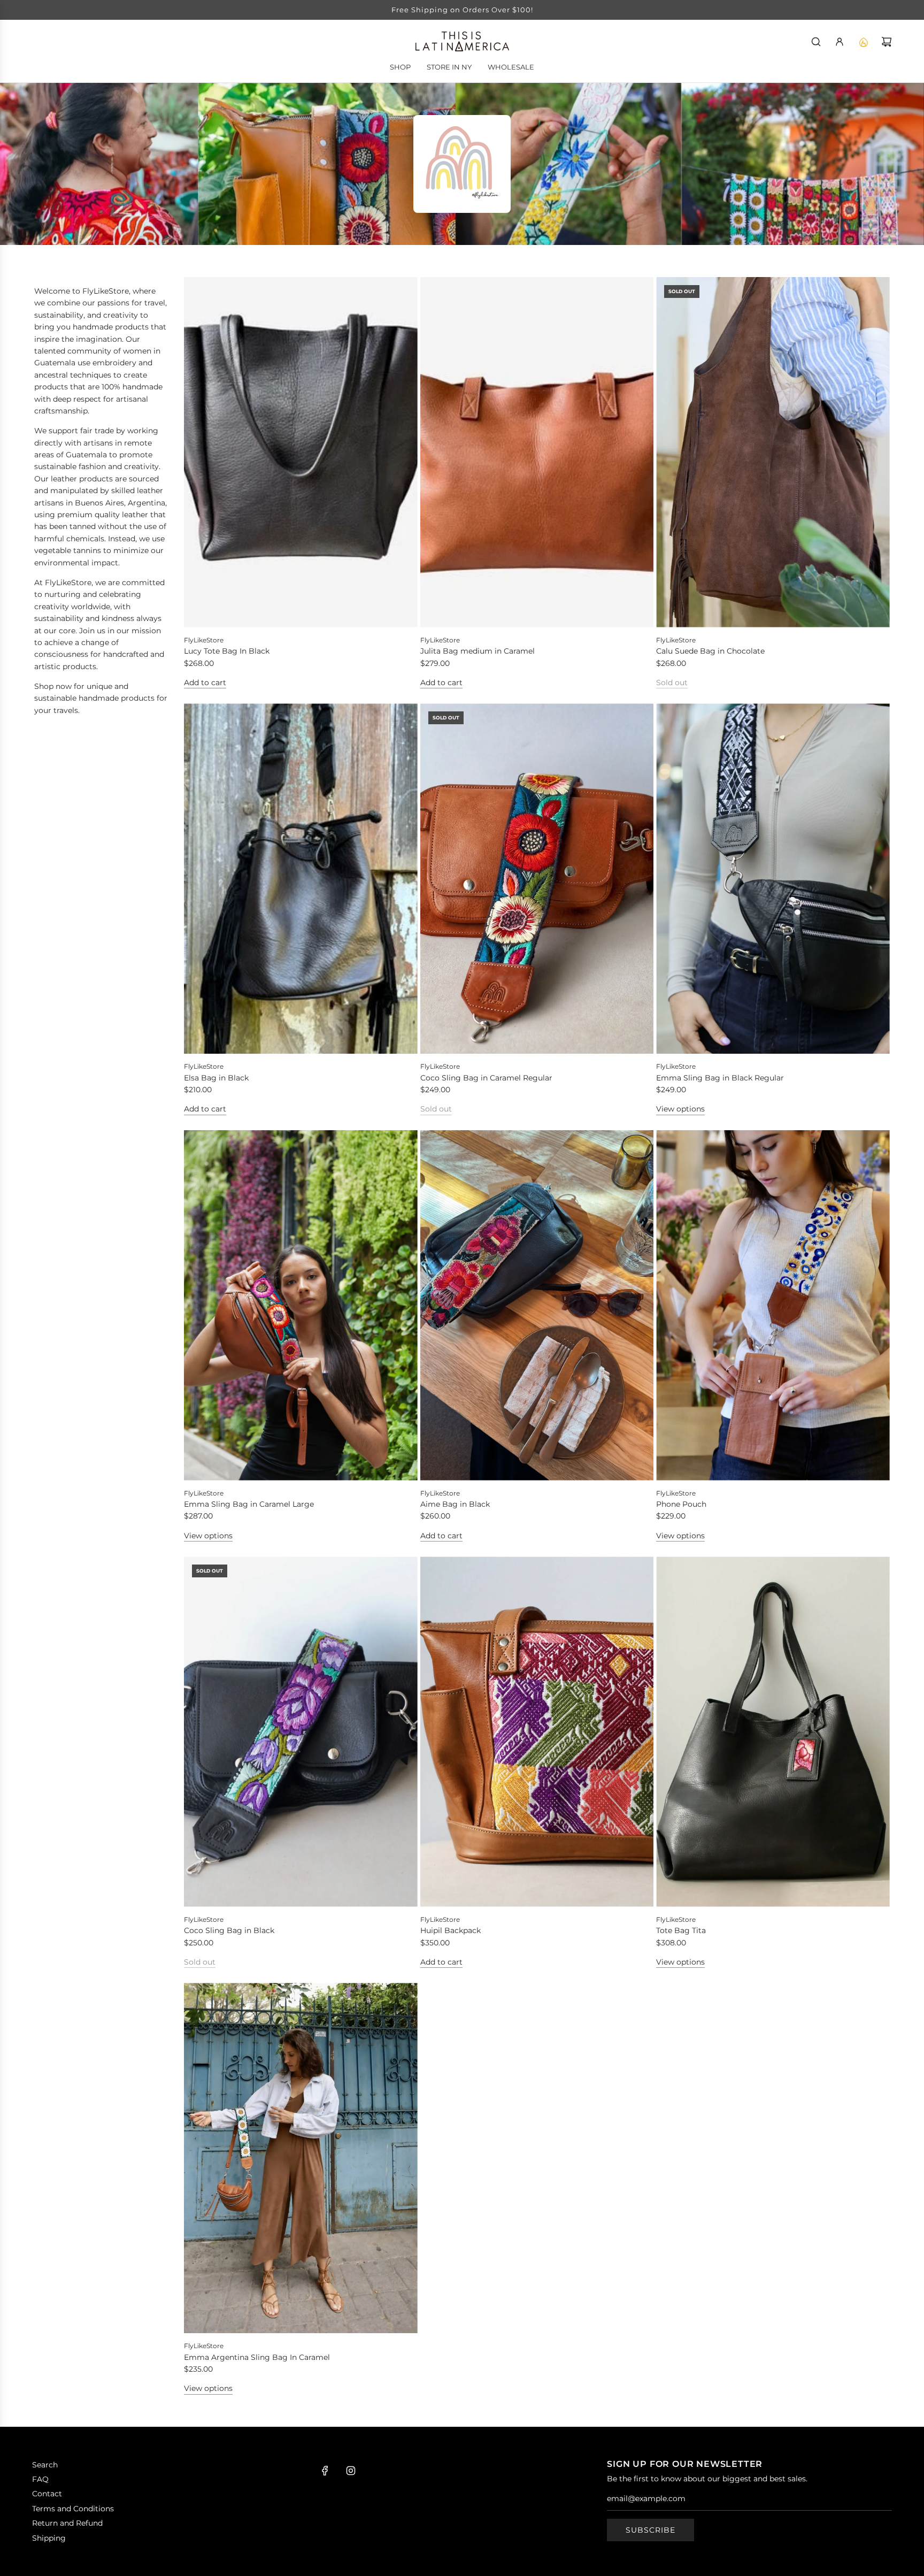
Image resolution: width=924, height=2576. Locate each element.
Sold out (672, 683)
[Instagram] (351, 2471)
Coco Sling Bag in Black (229, 1930)
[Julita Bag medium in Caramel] (537, 452)
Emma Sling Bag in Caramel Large (249, 1504)
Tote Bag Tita (681, 1930)
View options (680, 1109)
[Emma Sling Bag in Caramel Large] (301, 1305)
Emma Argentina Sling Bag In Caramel (257, 2357)
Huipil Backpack (451, 1930)
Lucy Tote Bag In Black (227, 651)
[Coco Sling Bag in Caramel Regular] (537, 879)
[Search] (816, 42)
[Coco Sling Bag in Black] (301, 1732)
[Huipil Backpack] (537, 1732)
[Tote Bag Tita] (773, 1732)
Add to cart (205, 683)
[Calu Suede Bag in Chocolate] (773, 452)
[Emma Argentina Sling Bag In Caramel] (301, 2158)
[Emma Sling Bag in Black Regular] (773, 879)
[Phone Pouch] (773, 1305)
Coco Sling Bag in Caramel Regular (486, 1078)
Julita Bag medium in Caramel (478, 651)
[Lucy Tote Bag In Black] (301, 452)
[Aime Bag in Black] (537, 1305)
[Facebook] (325, 2471)
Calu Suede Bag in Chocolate (710, 651)
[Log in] (840, 42)
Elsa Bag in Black (216, 1078)
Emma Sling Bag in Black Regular (720, 1078)
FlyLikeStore (204, 640)
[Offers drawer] (863, 42)
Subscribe (650, 2530)
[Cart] (887, 42)
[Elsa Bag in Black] (301, 879)
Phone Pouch (681, 1504)
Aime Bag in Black (455, 1504)
